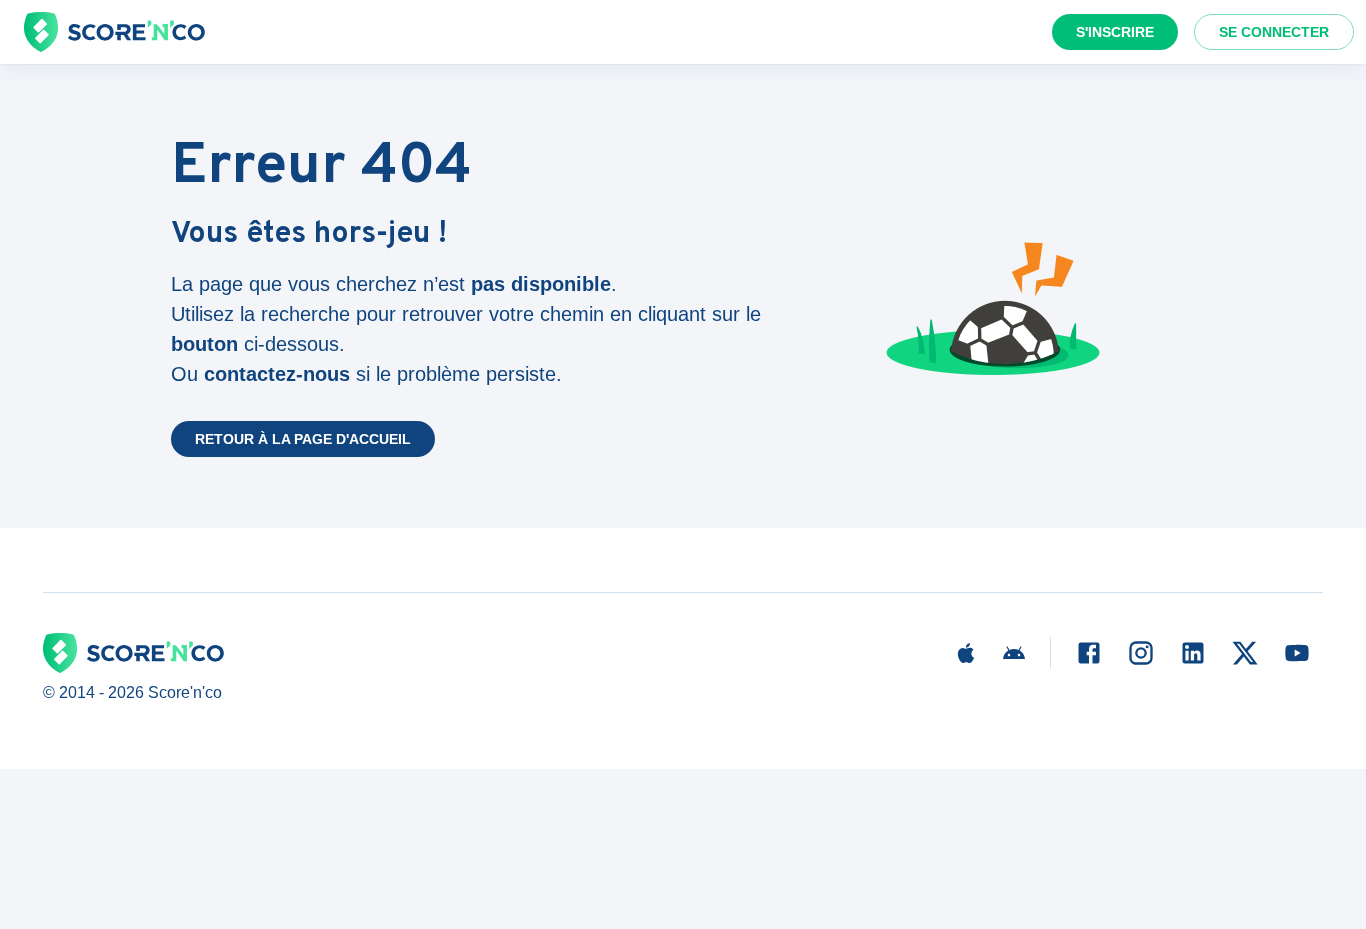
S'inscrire (1115, 32)
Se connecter (1274, 32)
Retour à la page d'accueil (303, 439)
